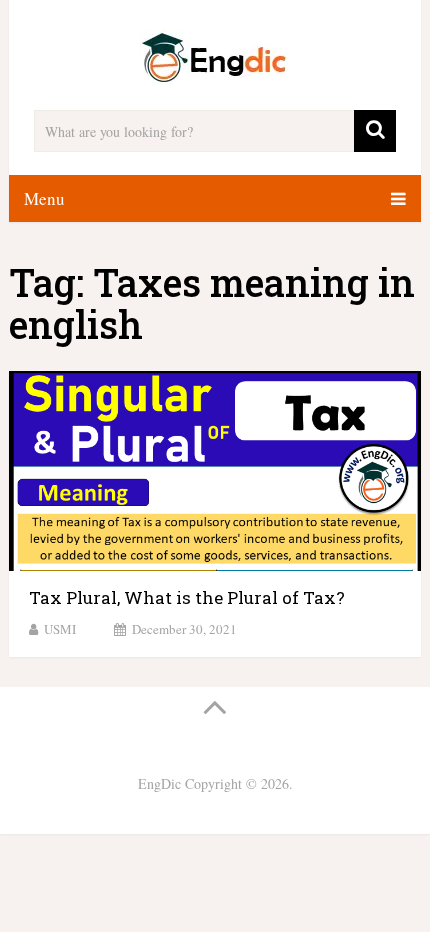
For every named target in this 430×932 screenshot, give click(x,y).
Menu (44, 198)
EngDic (159, 783)
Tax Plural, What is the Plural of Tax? (187, 597)
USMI (60, 629)
